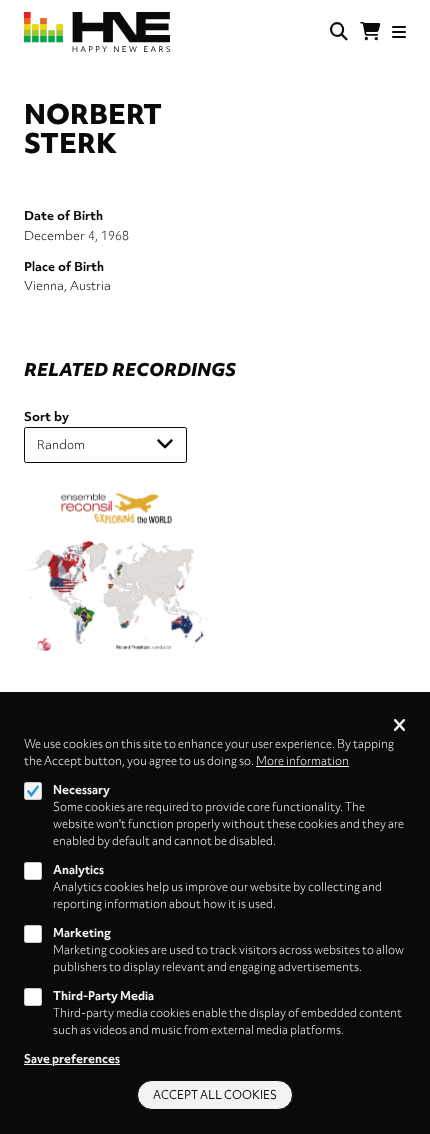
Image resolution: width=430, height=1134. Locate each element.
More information (302, 761)
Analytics (78, 870)
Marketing (82, 933)
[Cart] (370, 32)
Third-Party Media (103, 996)
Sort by (46, 416)
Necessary (81, 790)
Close (399, 726)
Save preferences (72, 1059)
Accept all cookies (215, 1095)
